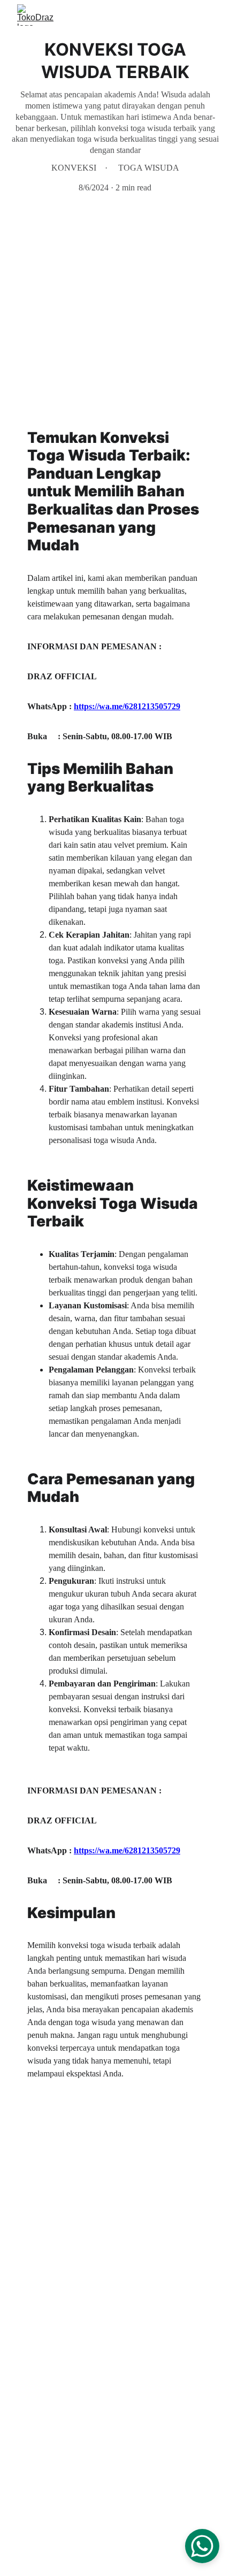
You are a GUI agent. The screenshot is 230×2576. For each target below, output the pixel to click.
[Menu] (206, 15)
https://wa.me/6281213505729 (127, 706)
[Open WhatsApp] (202, 2546)
